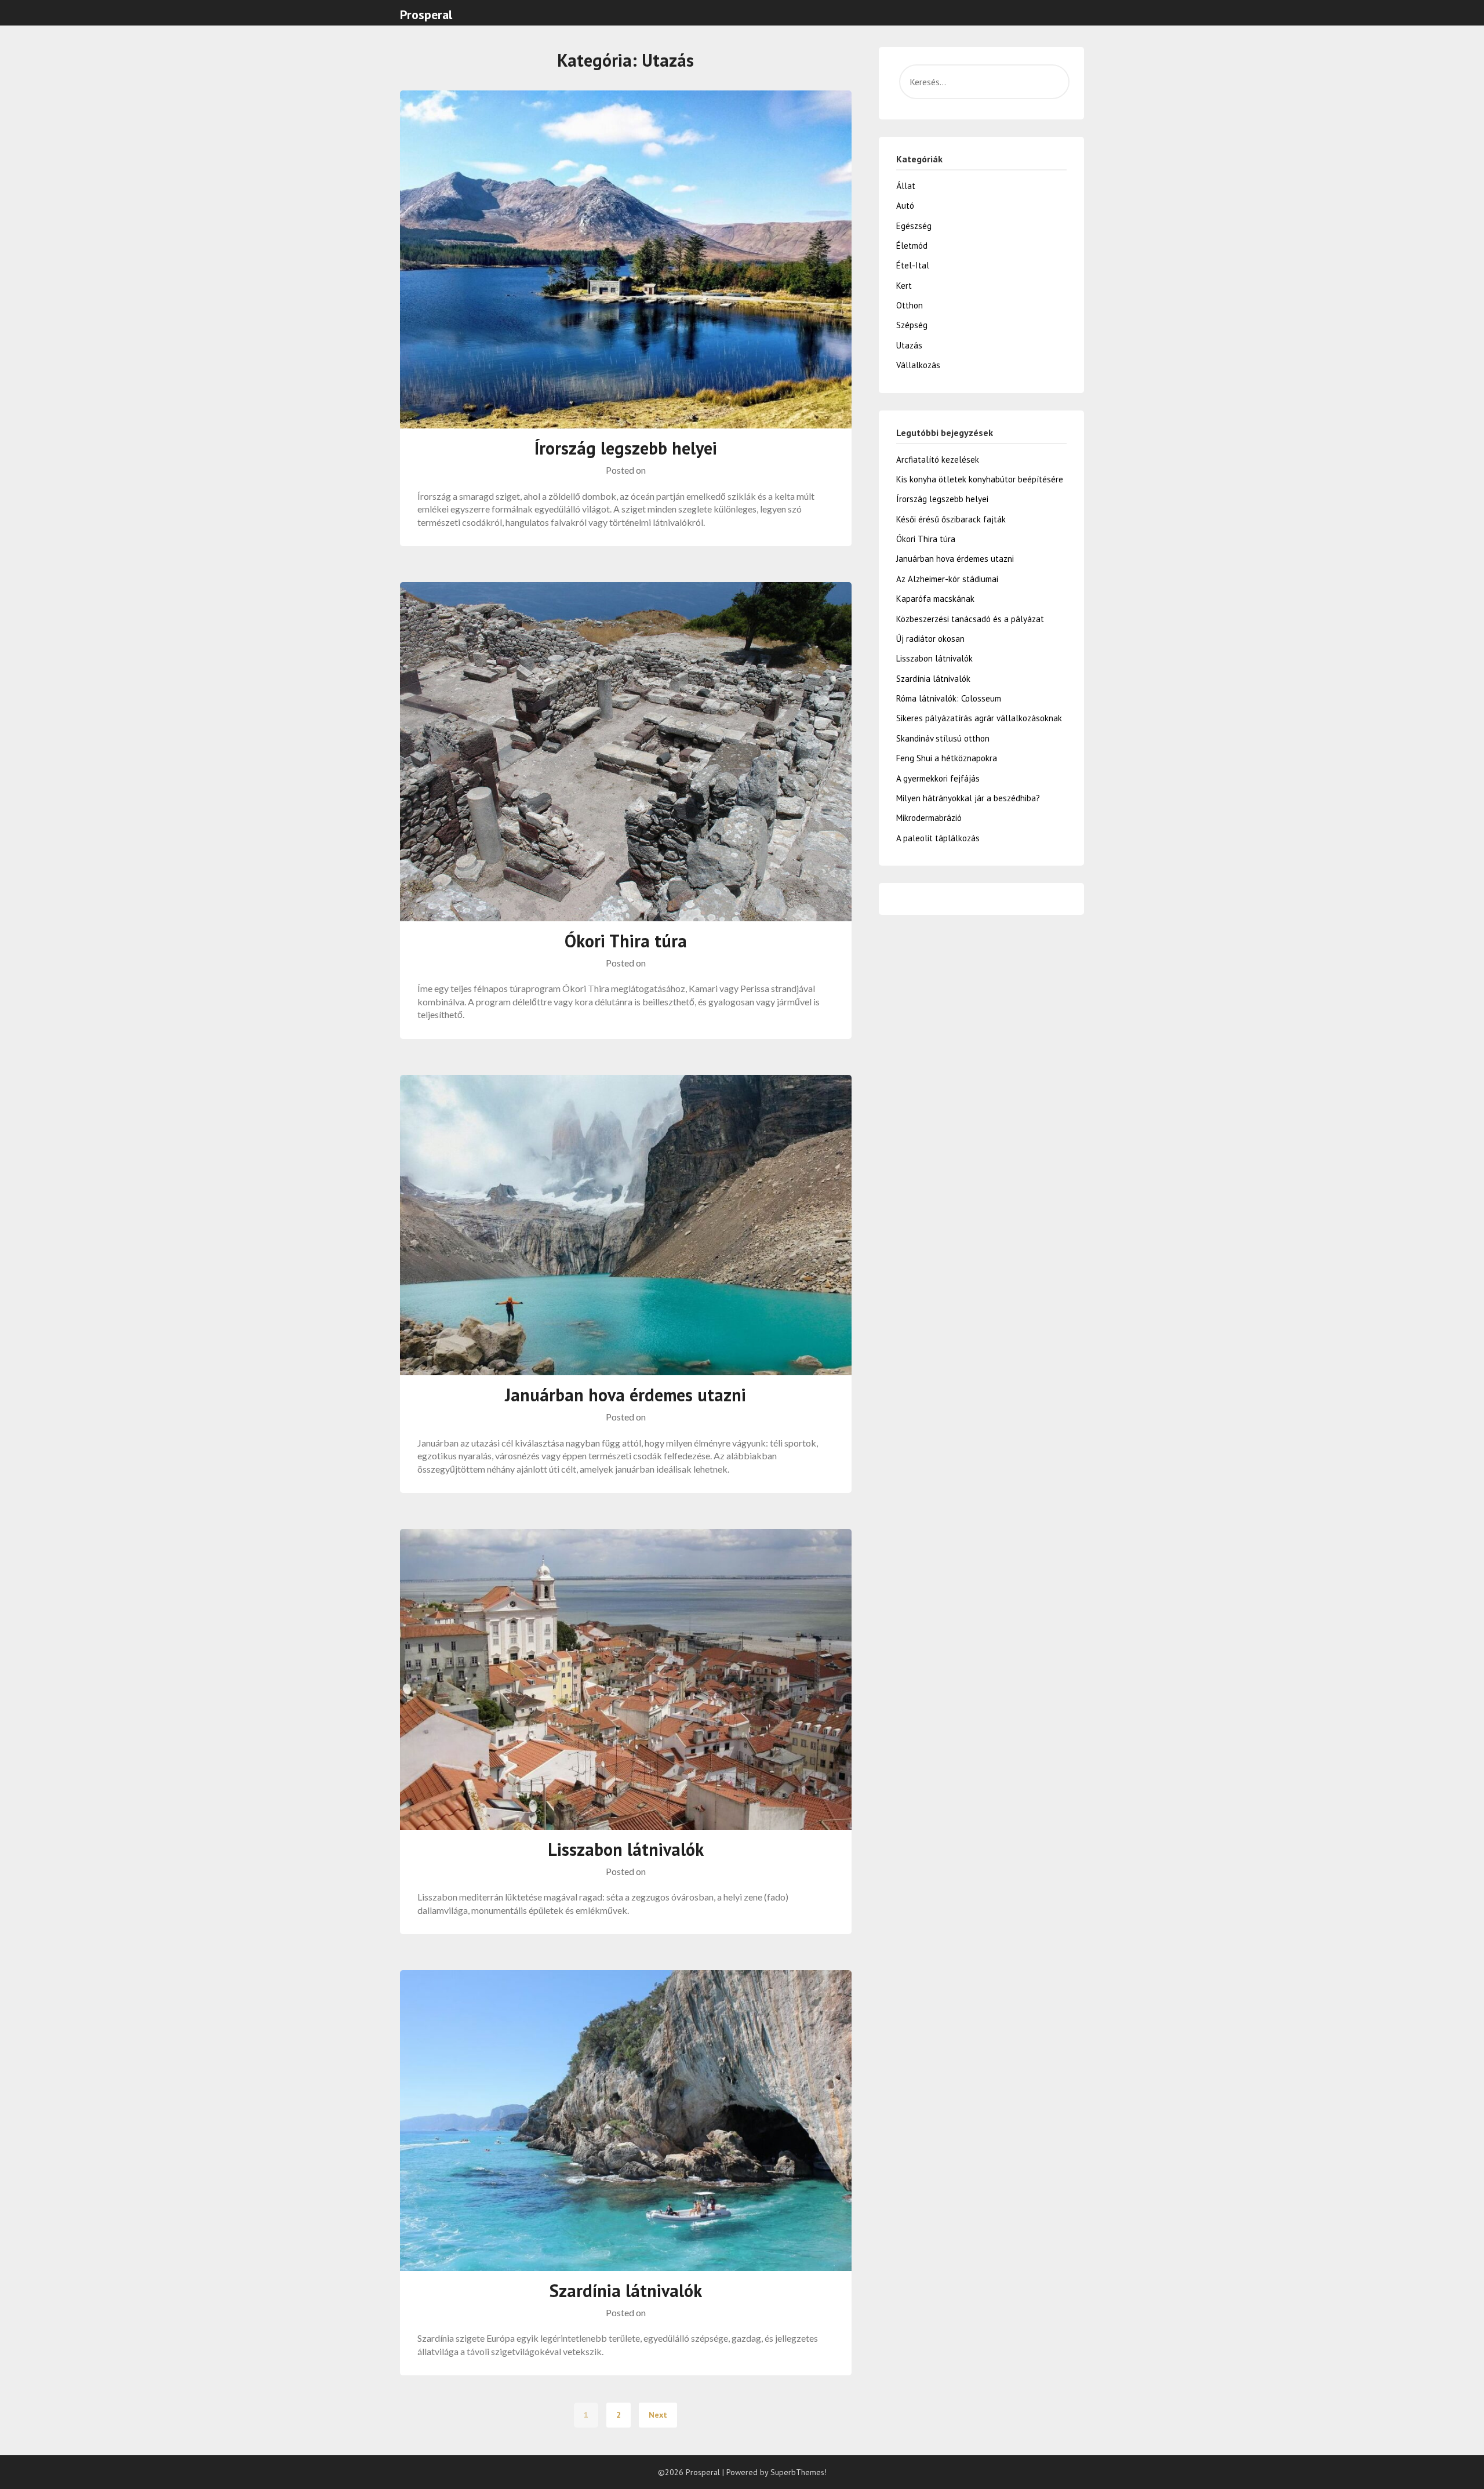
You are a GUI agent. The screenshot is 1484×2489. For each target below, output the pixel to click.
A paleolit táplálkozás (938, 838)
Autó (905, 206)
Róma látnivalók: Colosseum (949, 698)
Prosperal (426, 14)
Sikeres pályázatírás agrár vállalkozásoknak (979, 718)
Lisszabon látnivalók (626, 1849)
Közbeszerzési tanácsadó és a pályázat (970, 619)
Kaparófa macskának (935, 599)
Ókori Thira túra (626, 941)
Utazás (909, 345)
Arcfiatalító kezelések (938, 459)
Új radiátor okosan (930, 639)
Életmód (912, 246)
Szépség (912, 325)
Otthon (910, 305)
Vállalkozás (918, 365)
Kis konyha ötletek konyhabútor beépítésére (980, 479)
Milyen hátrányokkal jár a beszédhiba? (968, 798)
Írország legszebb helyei (626, 448)
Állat (906, 186)
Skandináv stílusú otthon (943, 738)
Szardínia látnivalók (626, 2290)
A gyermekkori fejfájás (938, 778)
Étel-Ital (913, 265)
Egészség (914, 226)
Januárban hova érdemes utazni (625, 1395)
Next (658, 2415)
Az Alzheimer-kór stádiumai (947, 579)
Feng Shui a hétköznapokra (947, 758)
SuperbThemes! (799, 2472)
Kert (904, 286)
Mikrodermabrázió (929, 818)
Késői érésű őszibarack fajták (951, 519)
